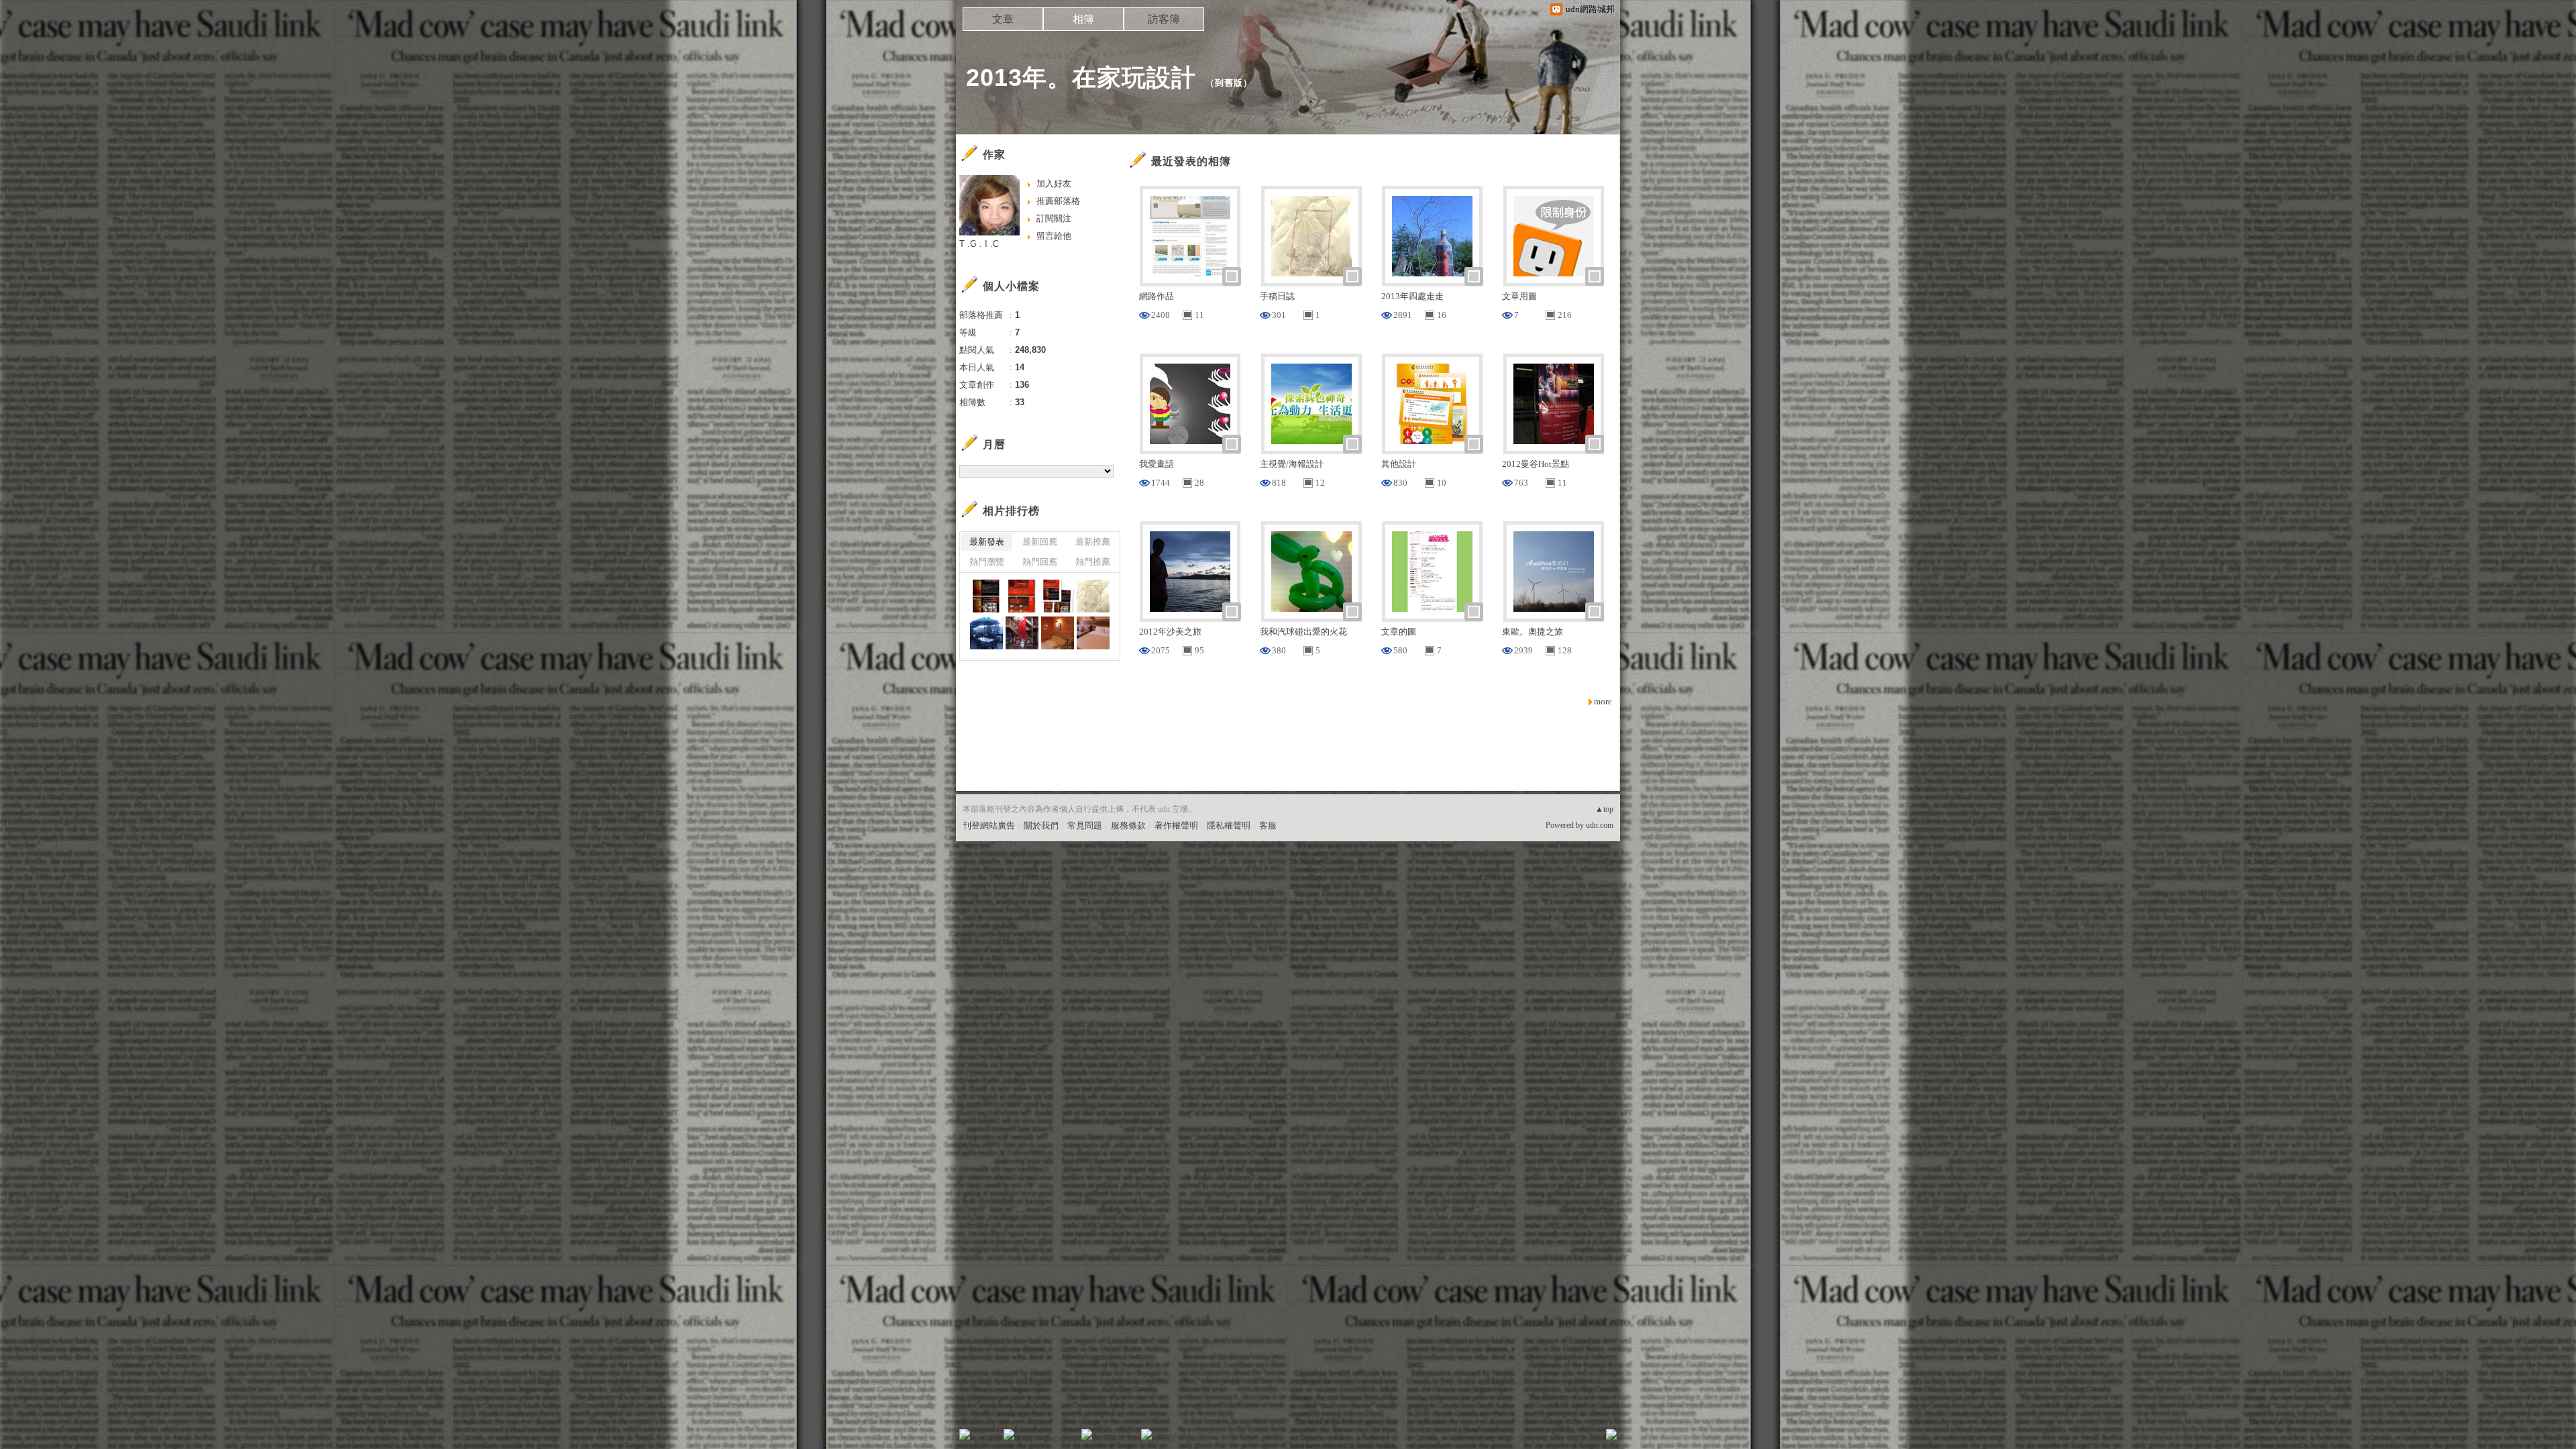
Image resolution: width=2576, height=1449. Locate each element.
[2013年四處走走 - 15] (1022, 633)
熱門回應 (1040, 562)
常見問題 (1085, 825)
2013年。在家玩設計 (1081, 77)
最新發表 (987, 542)
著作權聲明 (1176, 825)
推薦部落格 (1058, 201)
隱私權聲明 (1229, 825)
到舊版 (1229, 83)
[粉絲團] (965, 1434)
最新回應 (1040, 542)
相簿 (1083, 19)
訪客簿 (1164, 19)
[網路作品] (986, 596)
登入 (1527, 1439)
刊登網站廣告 (989, 825)
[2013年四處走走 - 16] (986, 633)
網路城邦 (1585, 1439)
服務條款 (1128, 825)
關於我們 (1041, 825)
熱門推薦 (1093, 562)
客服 (1268, 825)
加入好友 (1054, 183)
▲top (1604, 809)
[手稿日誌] (1093, 596)
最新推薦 (1093, 542)
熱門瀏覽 (987, 562)
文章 (1003, 19)
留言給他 (1054, 236)
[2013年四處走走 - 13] (1093, 633)
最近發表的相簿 (1191, 161)
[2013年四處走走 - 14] (1058, 633)
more (1603, 701)
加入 (1551, 1439)
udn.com (1600, 825)
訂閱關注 (1054, 218)
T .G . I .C (979, 244)
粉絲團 (986, 1439)
